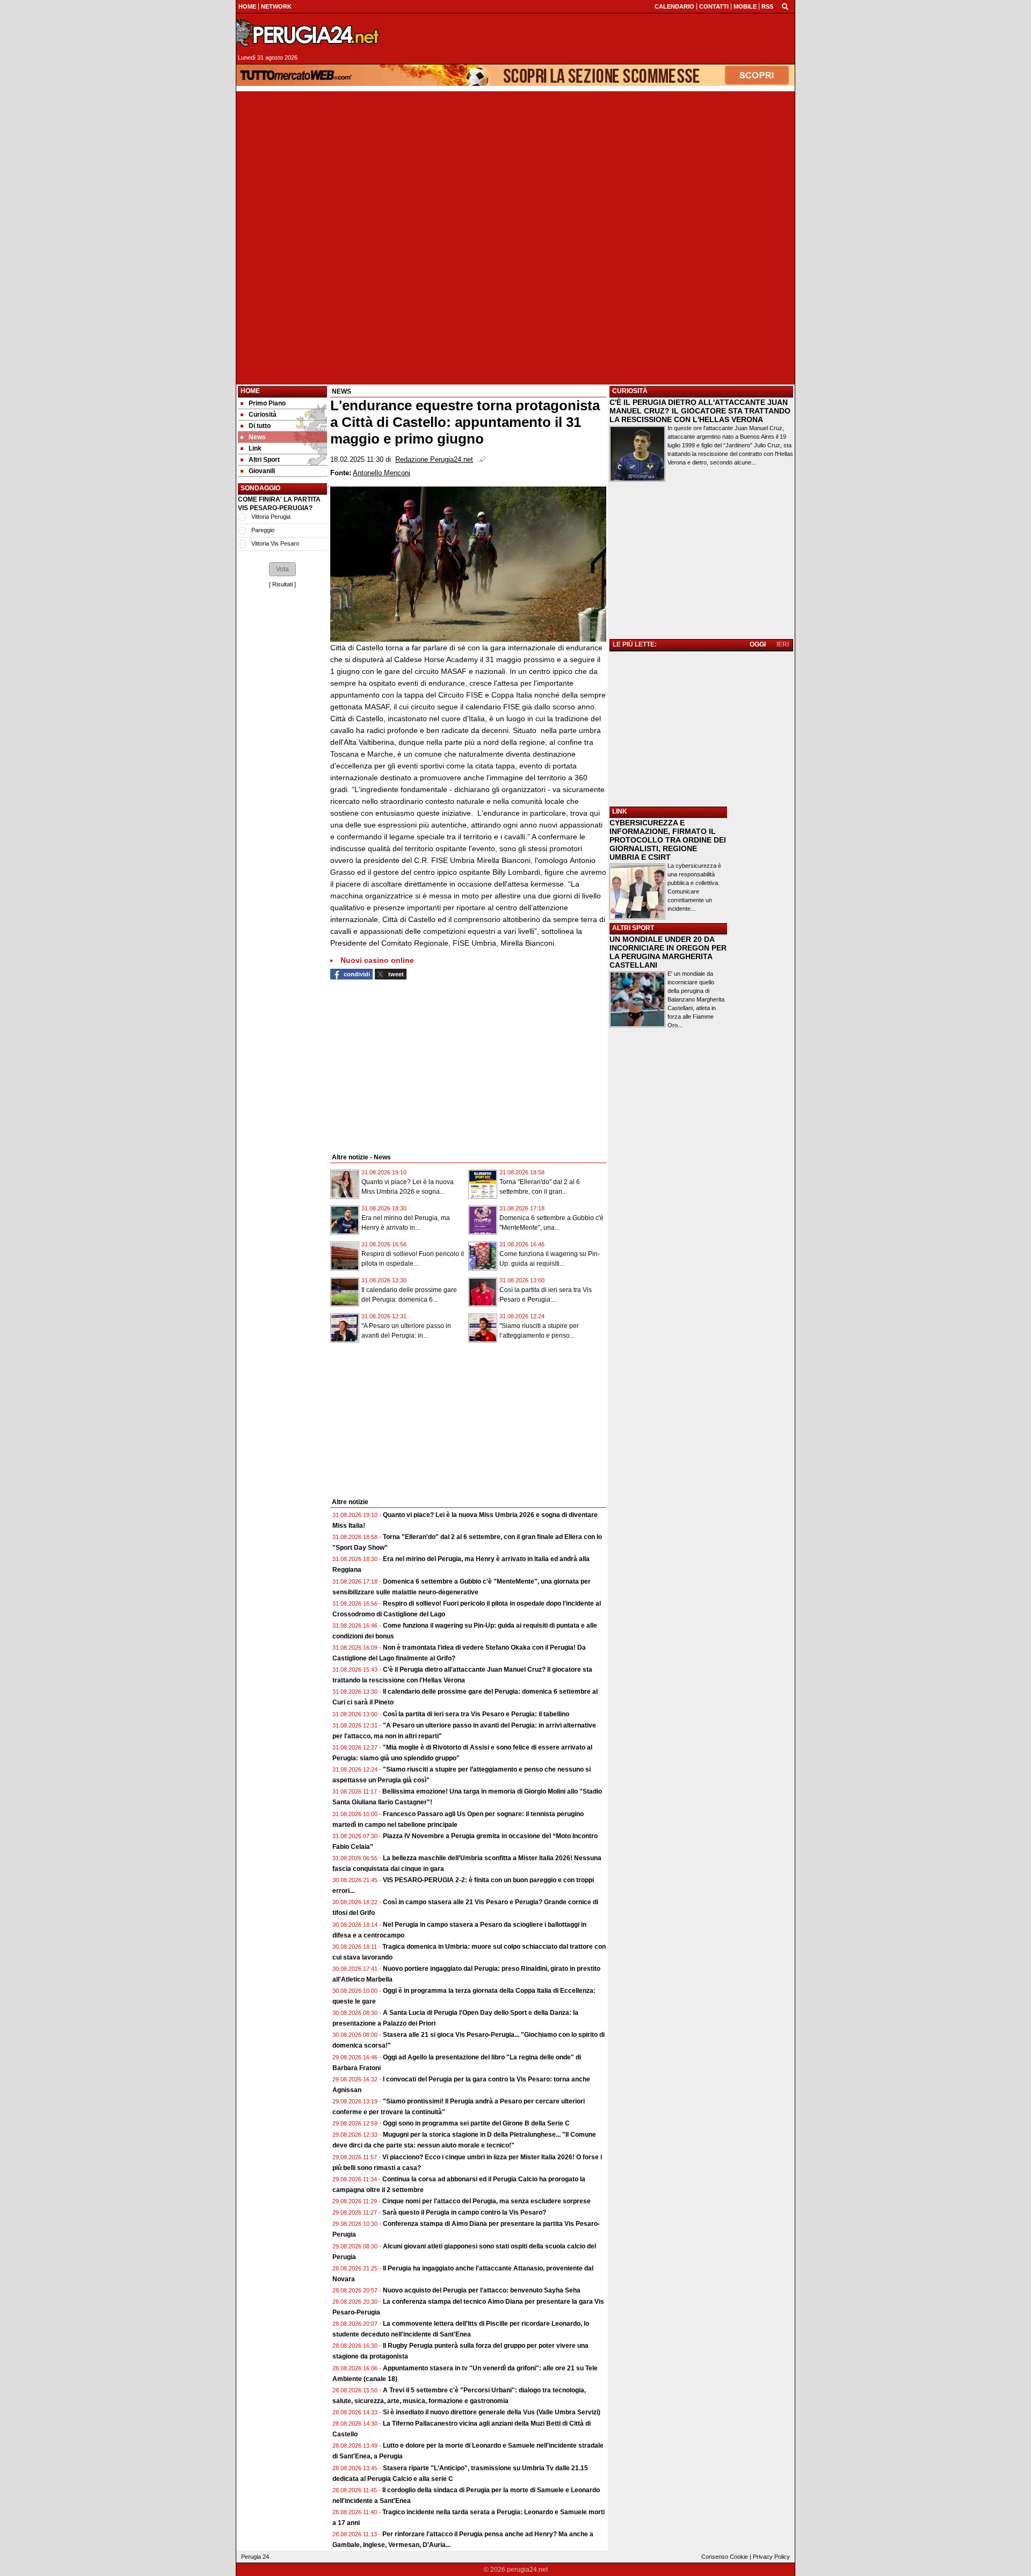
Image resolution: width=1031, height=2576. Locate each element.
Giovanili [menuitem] (262, 471)
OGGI (758, 644)
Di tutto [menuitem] (260, 426)
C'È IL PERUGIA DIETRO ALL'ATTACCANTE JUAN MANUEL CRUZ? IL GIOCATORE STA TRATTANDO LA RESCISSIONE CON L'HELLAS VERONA (700, 411)
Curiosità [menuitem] (263, 415)
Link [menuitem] (255, 448)
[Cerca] (785, 6)
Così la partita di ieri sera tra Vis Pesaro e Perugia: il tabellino (476, 1714)
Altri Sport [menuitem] (264, 460)
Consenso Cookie (725, 2557)
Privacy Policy (771, 2557)
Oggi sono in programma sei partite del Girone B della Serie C (476, 2123)
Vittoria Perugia (271, 517)
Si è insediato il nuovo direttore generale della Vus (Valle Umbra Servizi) (492, 2412)
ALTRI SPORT (633, 928)
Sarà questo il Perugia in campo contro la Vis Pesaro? (464, 2212)
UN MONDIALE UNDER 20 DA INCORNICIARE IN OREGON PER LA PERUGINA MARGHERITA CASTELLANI (668, 952)
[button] (282, 569)
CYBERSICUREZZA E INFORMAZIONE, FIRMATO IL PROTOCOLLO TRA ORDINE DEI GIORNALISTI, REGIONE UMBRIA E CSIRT (668, 840)
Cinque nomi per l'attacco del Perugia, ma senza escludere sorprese (487, 2201)
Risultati (282, 584)
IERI (783, 644)
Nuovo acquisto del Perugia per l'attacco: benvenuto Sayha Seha (482, 2290)
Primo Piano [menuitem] (267, 403)
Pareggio (263, 530)
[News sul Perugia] (309, 34)
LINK (620, 811)
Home (250, 391)
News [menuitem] (257, 437)
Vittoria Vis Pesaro (275, 543)
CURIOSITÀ (630, 391)
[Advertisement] (515, 166)
